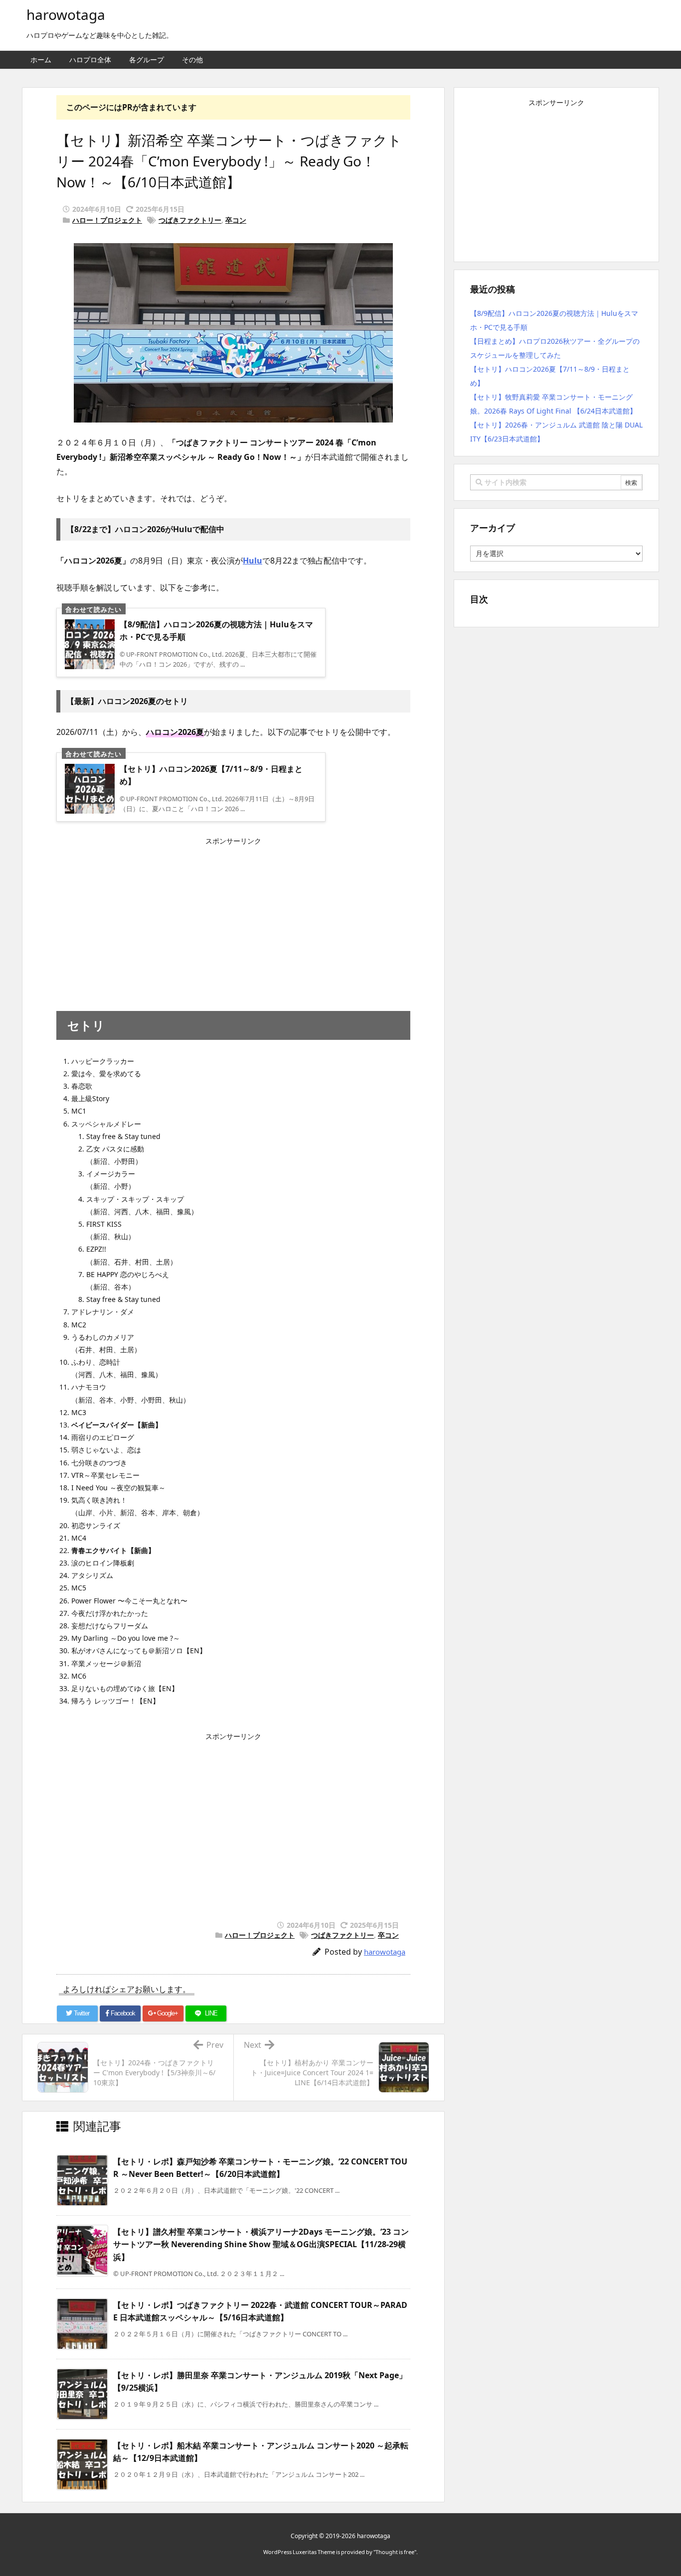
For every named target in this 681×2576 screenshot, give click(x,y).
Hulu (253, 561)
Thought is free (395, 2552)
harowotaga (385, 1952)
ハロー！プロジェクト (107, 220)
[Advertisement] (233, 919)
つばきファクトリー (190, 220)
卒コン (236, 220)
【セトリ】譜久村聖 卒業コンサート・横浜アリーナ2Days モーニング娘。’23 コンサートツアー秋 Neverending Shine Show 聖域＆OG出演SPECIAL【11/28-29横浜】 (261, 2244)
